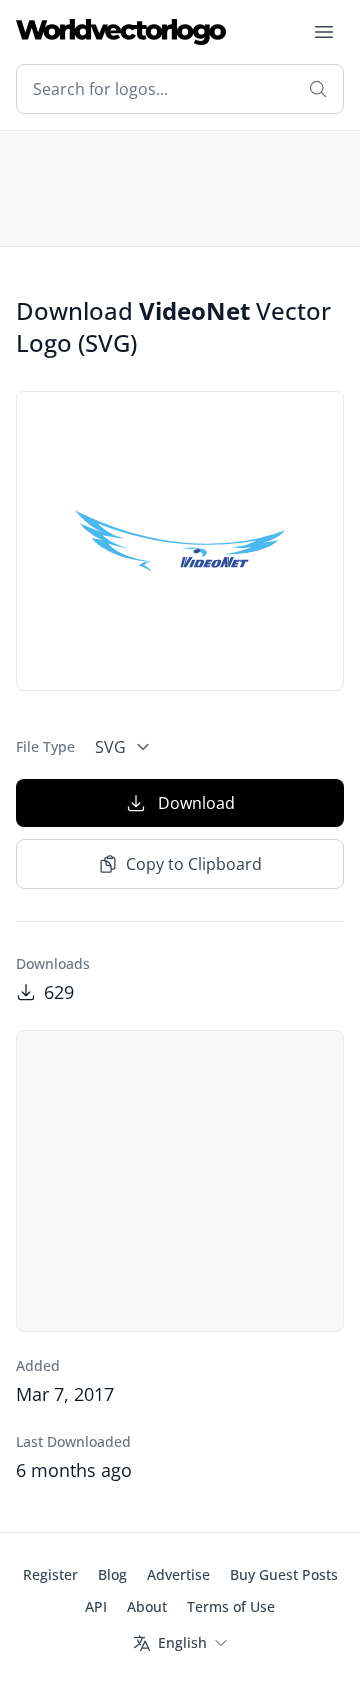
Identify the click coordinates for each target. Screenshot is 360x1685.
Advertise (178, 1574)
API (96, 1606)
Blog (112, 1574)
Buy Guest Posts (284, 1574)
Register (50, 1574)
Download (196, 803)
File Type (45, 746)
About (147, 1606)
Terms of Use (231, 1606)
